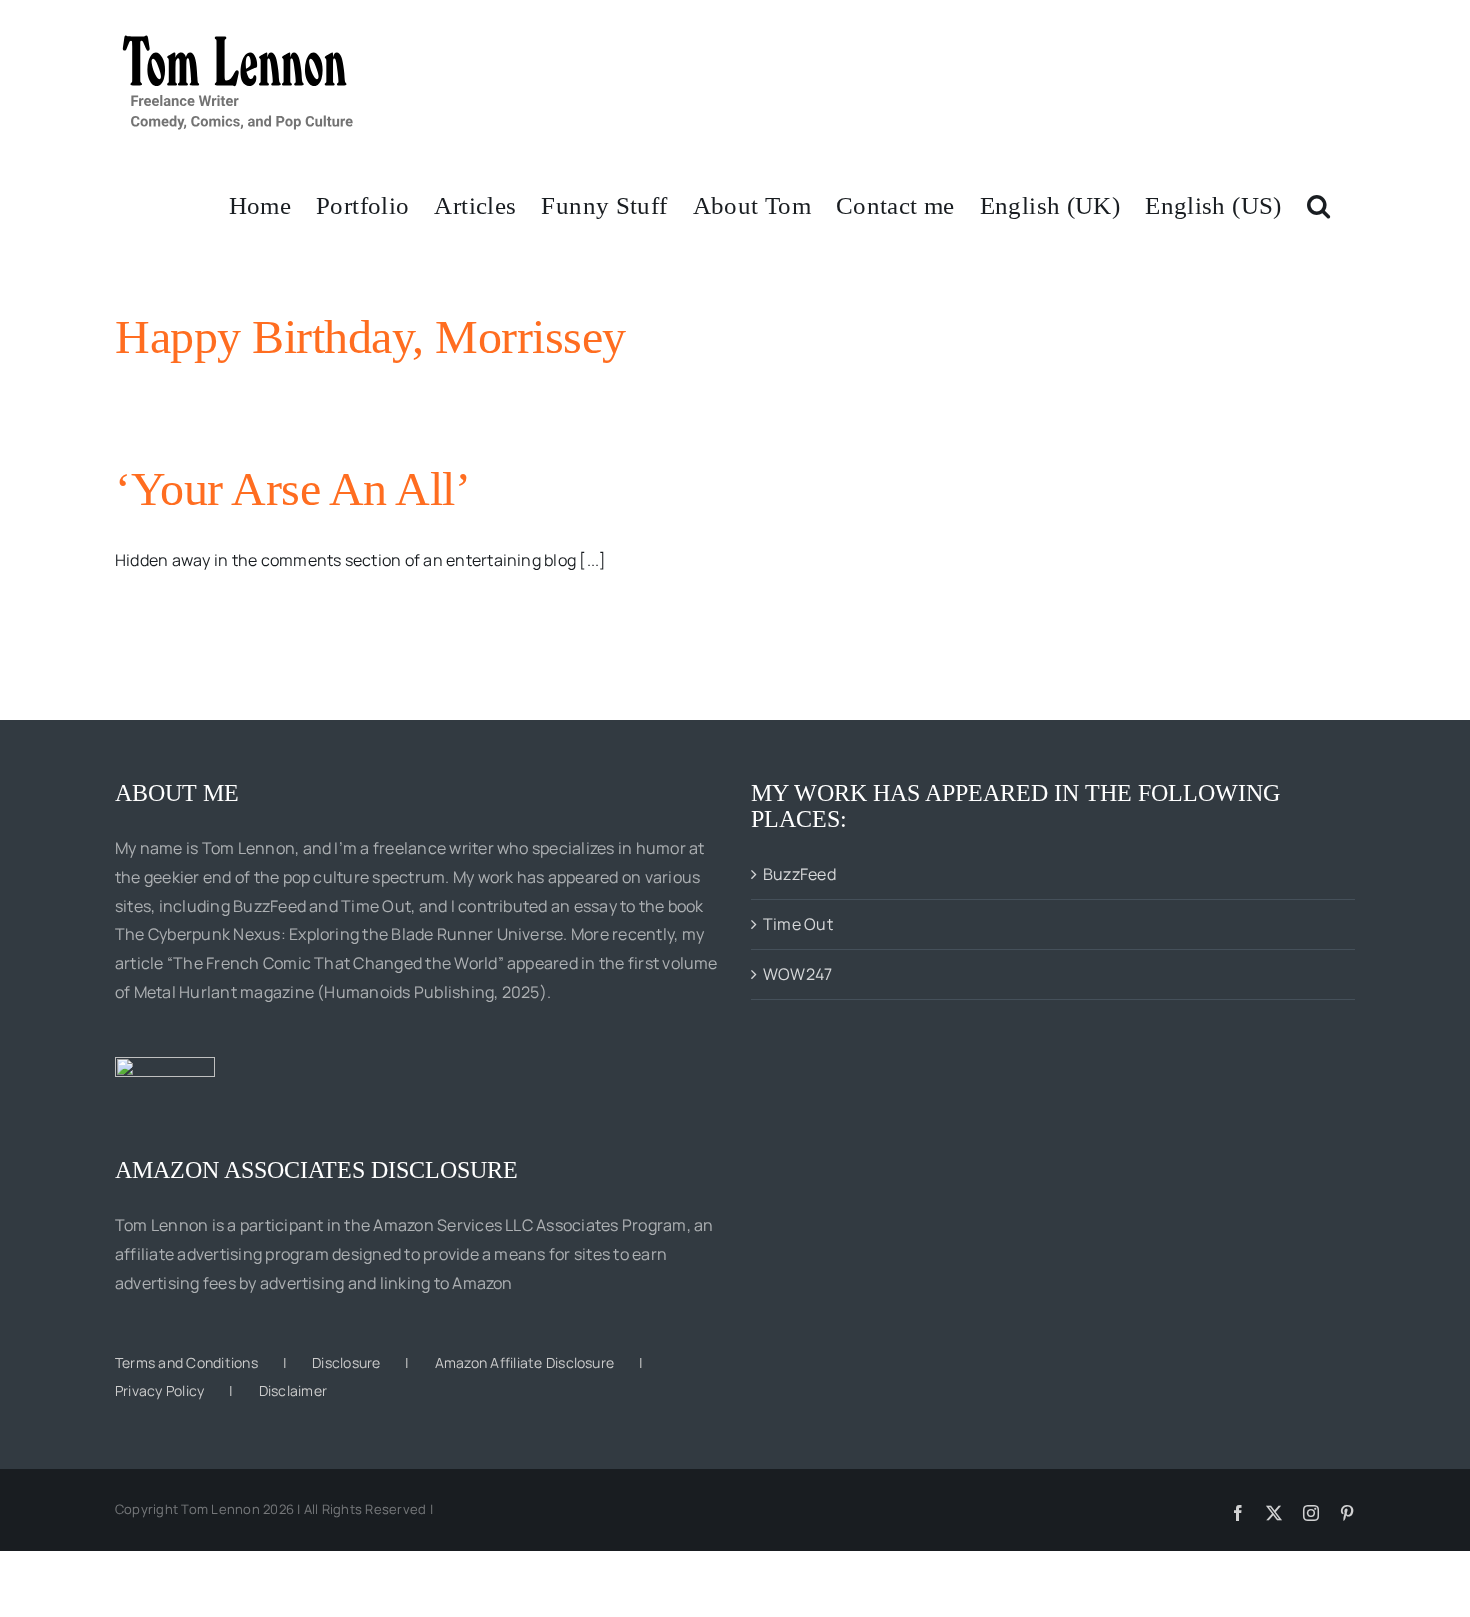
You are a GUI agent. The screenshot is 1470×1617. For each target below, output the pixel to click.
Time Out (798, 924)
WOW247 (797, 974)
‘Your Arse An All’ (292, 488)
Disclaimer (293, 1390)
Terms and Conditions (186, 1362)
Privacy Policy (159, 1390)
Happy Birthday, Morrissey (370, 336)
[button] (1318, 204)
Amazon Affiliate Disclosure (524, 1362)
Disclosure (346, 1362)
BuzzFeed (799, 874)
